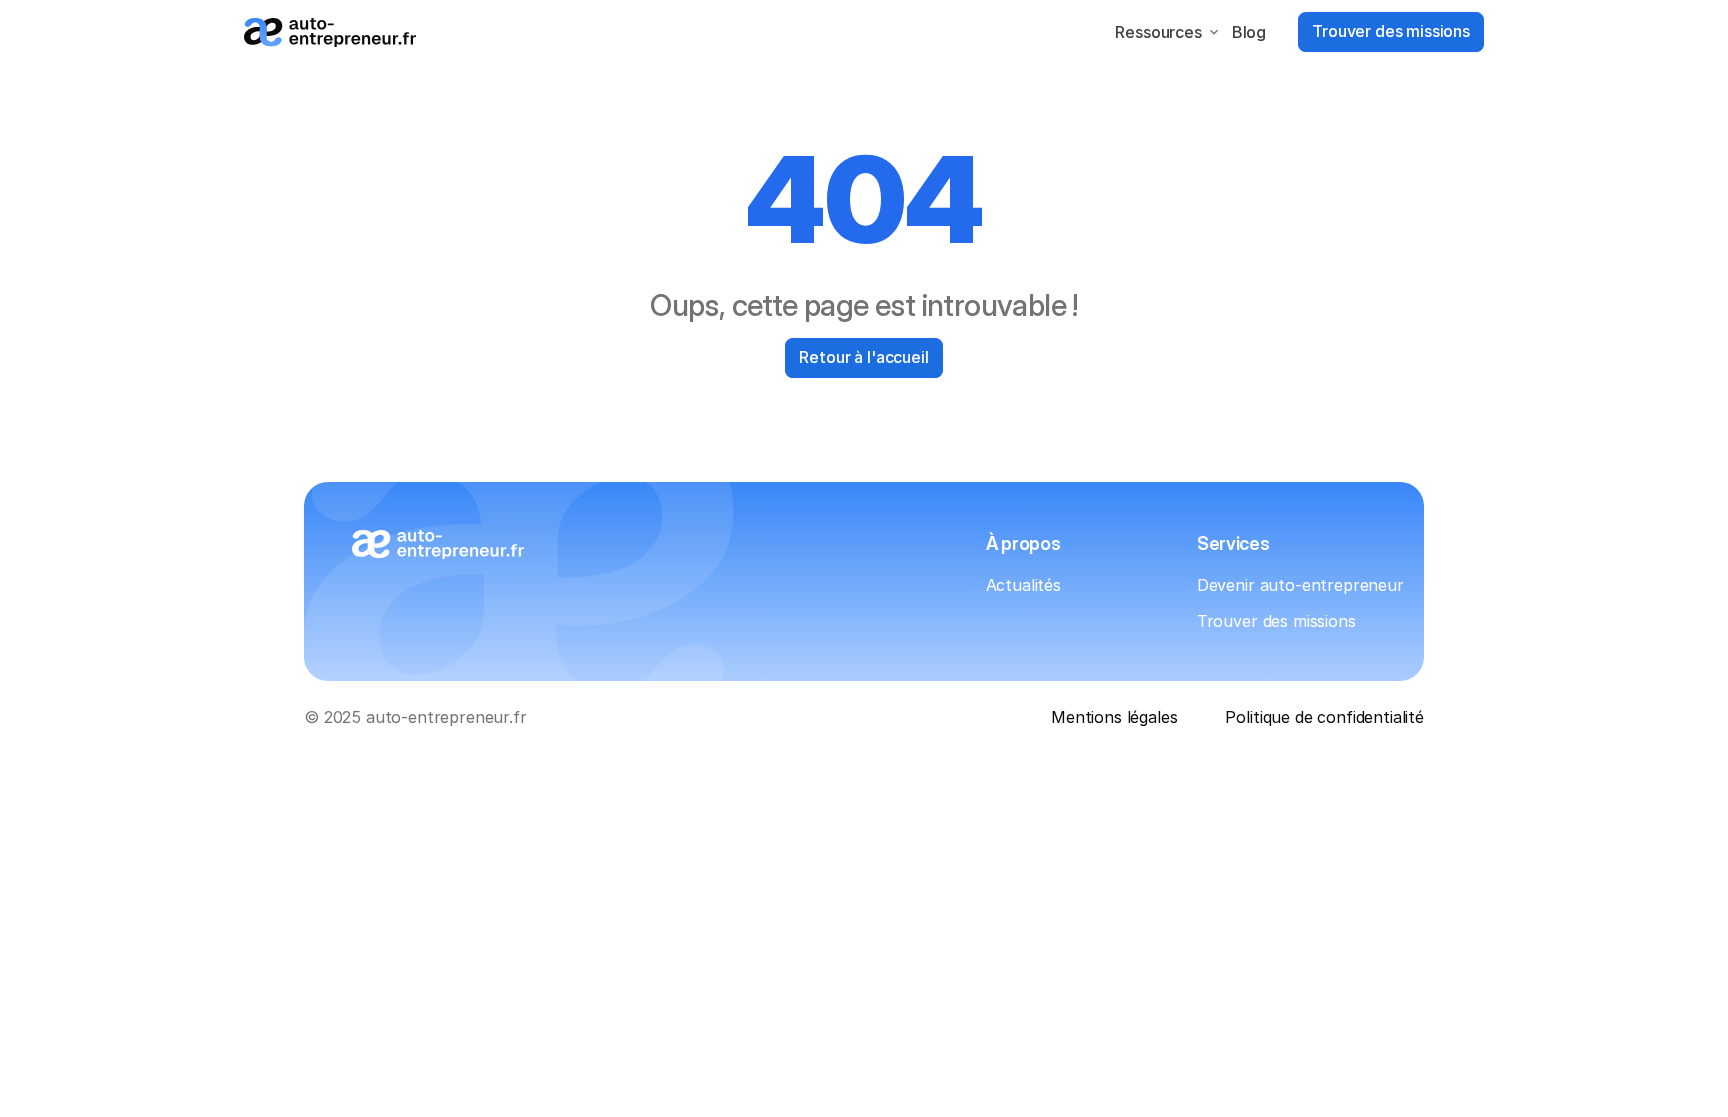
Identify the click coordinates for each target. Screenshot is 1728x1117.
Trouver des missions (1276, 621)
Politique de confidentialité (1324, 717)
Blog (1249, 32)
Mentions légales (1114, 717)
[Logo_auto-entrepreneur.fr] (330, 32)
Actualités (1023, 585)
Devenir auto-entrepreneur (1300, 585)
